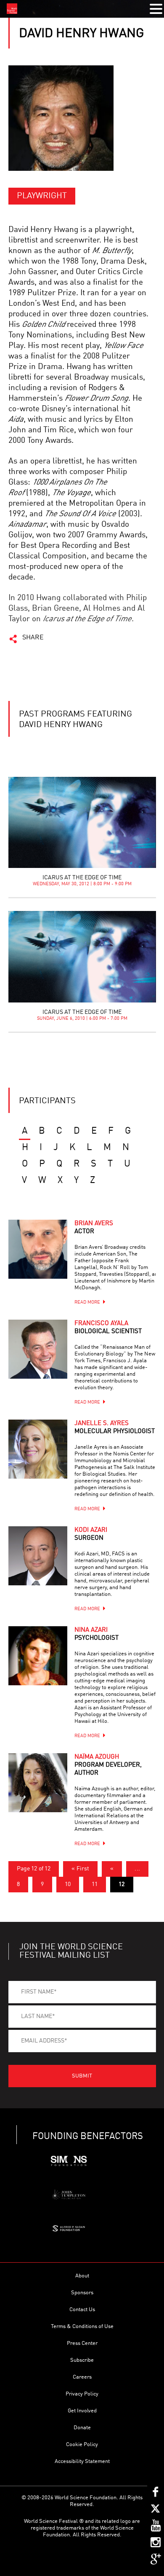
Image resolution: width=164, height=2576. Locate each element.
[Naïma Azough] (38, 1783)
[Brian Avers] (38, 1249)
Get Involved (82, 2411)
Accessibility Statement (82, 2461)
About (82, 2276)
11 (95, 1884)
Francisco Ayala (108, 1328)
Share (33, 638)
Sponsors (82, 2293)
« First (80, 1869)
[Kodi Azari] (38, 1556)
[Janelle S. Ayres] (38, 1449)
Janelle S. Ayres (115, 1428)
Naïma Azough (108, 1765)
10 (68, 1884)
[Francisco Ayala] (38, 1349)
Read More (87, 1303)
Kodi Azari (91, 1534)
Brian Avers (94, 1228)
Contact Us (82, 2310)
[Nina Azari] (38, 1656)
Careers (82, 2377)
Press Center (82, 2343)
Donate (82, 2428)
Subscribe (82, 2360)
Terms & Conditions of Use (82, 2327)
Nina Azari (97, 1634)
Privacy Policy (82, 2394)
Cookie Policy (82, 2445)
